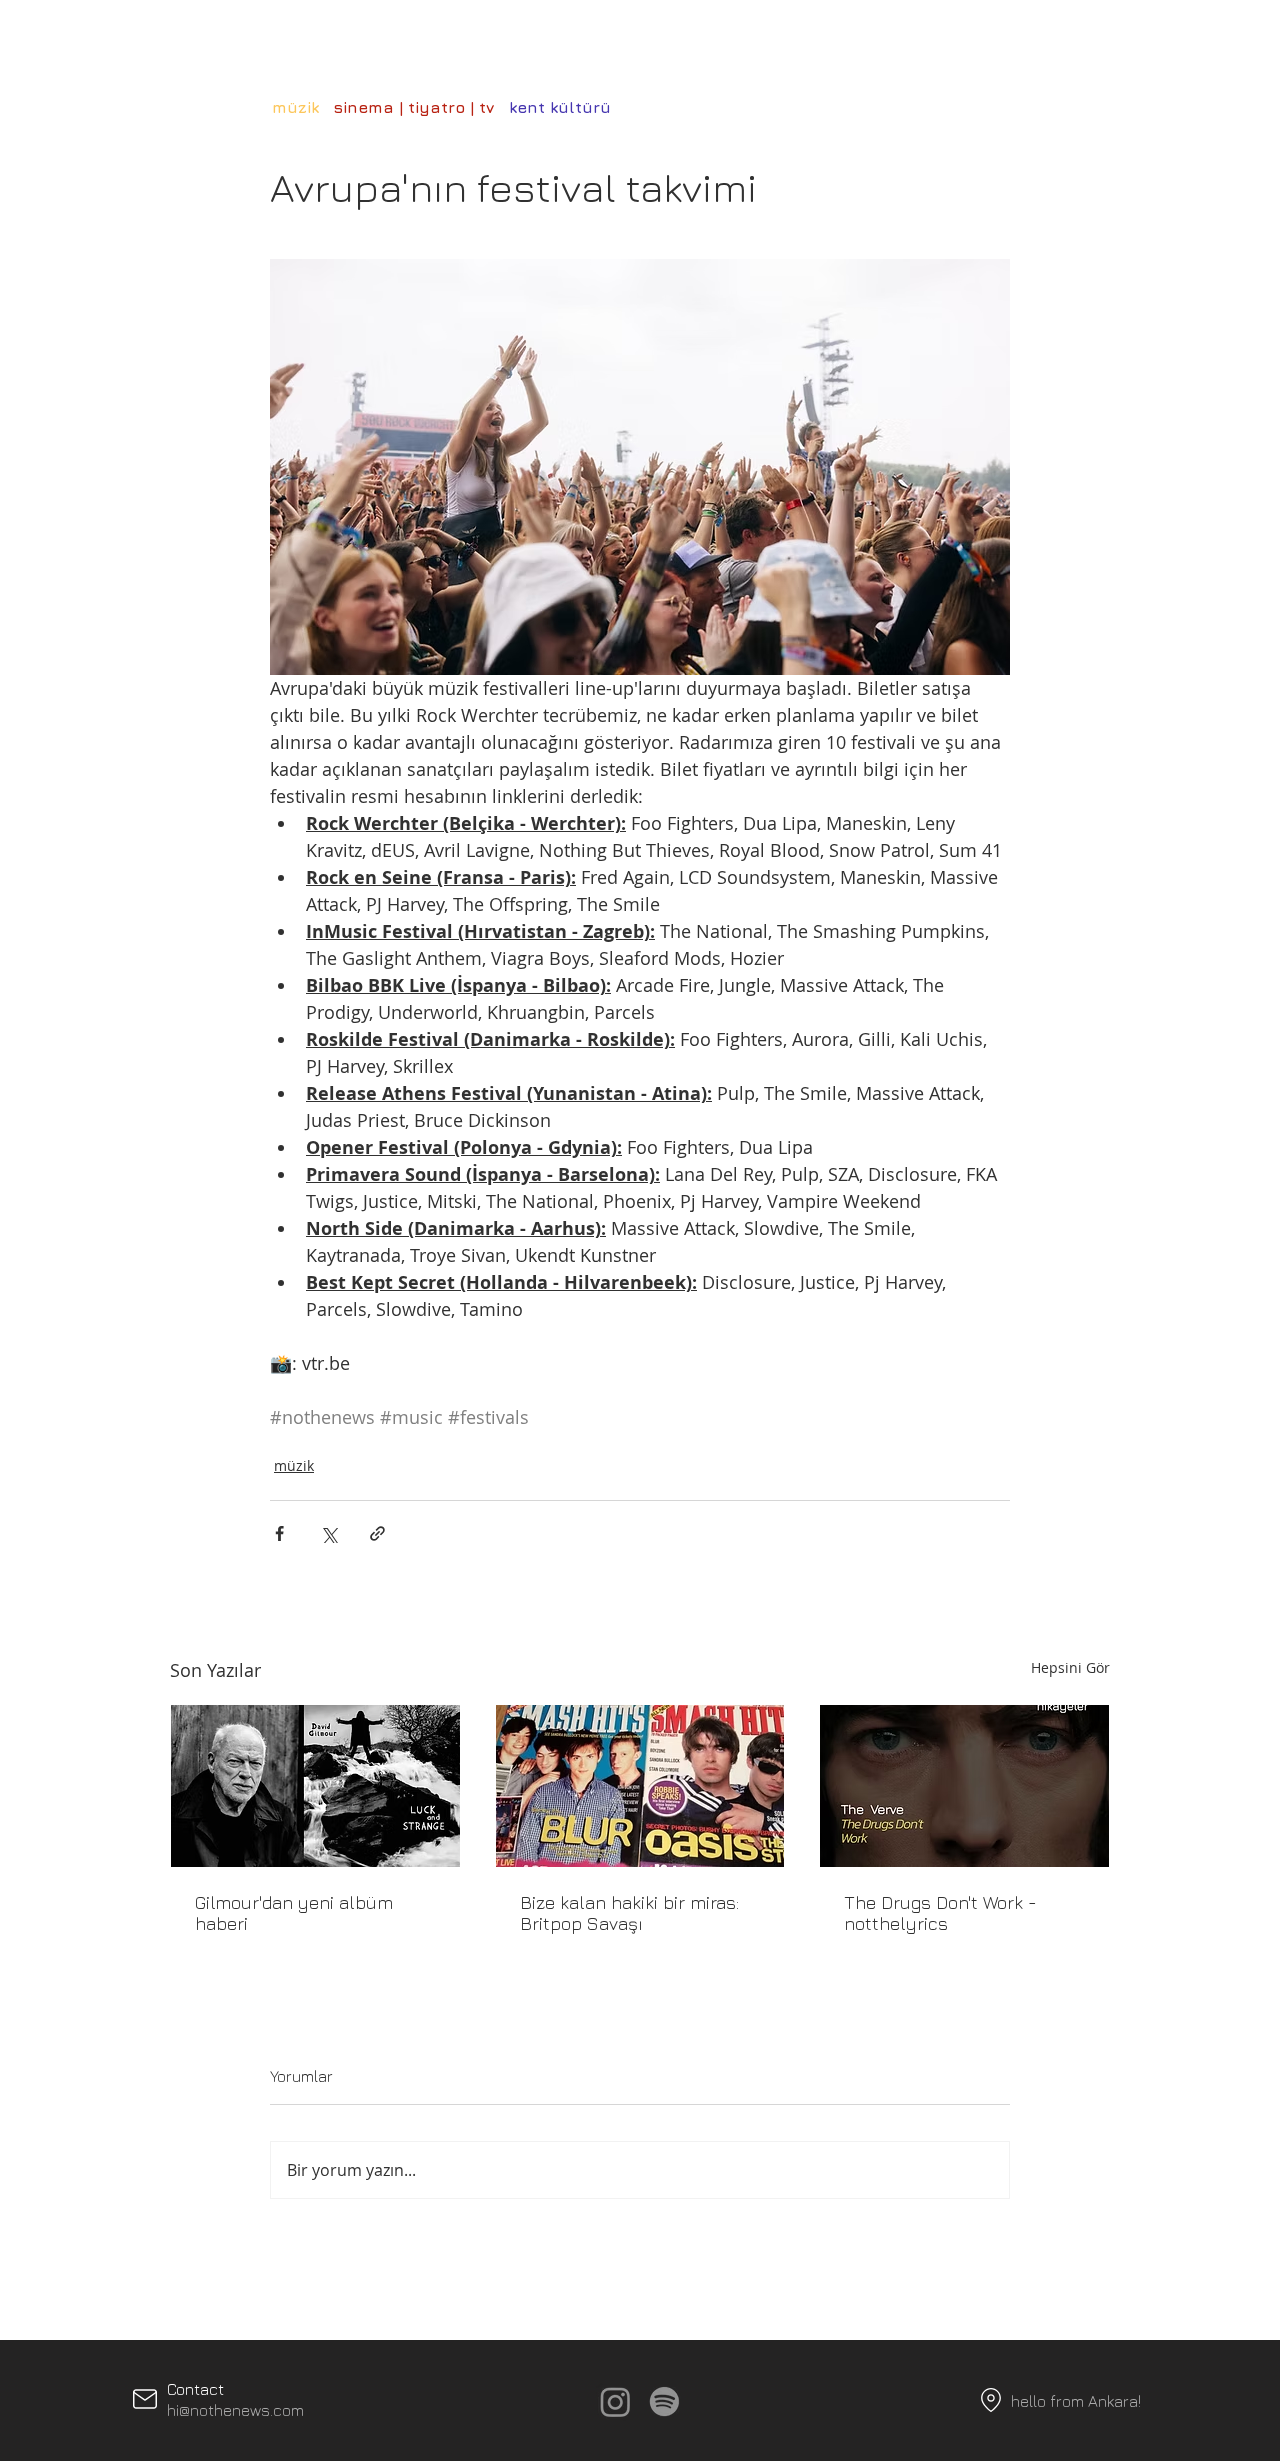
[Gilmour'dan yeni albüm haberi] (315, 1786)
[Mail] (145, 2399)
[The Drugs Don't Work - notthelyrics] (964, 1786)
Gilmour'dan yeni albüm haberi (294, 1913)
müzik (294, 1465)
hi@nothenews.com (235, 2410)
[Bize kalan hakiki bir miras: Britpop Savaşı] (640, 1786)
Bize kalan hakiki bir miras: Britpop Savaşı (629, 1913)
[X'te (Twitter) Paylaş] (328, 1533)
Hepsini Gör (1070, 1667)
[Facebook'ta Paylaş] (279, 1533)
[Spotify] (664, 2401)
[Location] (991, 2400)
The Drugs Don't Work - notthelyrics (940, 1913)
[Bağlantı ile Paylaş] (377, 1533)
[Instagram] (615, 2401)
